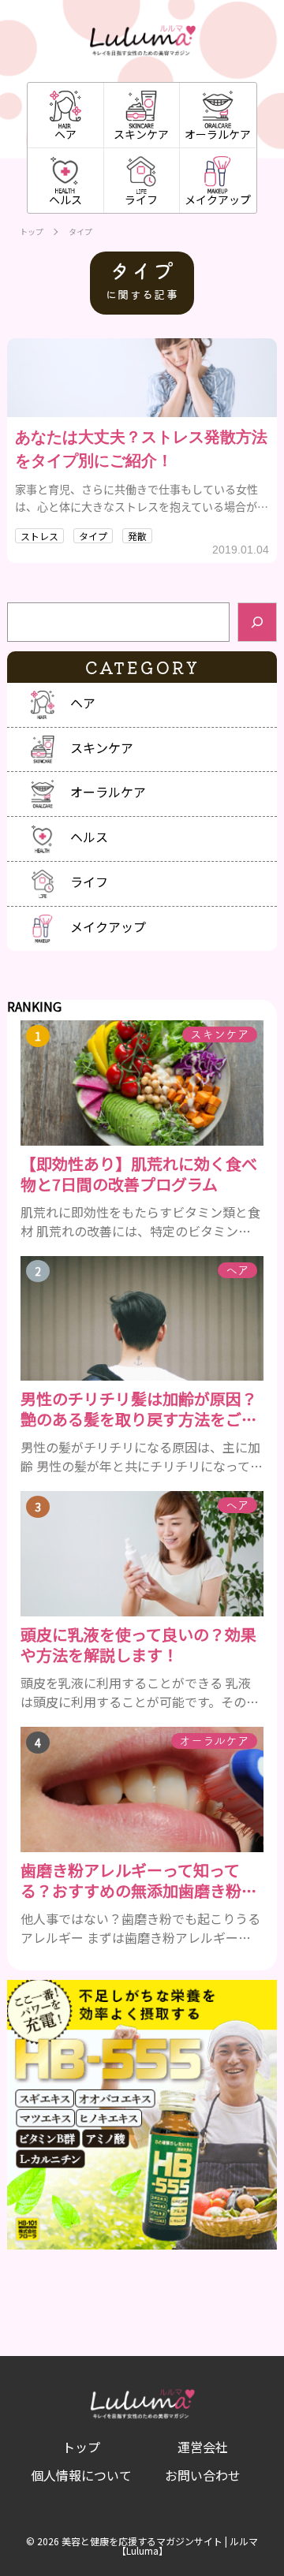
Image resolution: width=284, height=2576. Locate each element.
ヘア (65, 134)
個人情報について (81, 2475)
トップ (32, 232)
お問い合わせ (203, 2475)
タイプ (93, 536)
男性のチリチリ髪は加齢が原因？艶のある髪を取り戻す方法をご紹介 (139, 1409)
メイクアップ (218, 199)
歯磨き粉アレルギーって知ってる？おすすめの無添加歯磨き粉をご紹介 (139, 1881)
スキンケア (141, 134)
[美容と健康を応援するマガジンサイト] (142, 41)
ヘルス (65, 199)
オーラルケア (218, 134)
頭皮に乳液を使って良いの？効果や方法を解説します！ (138, 1645)
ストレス (39, 536)
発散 (137, 536)
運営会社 (203, 2447)
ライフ (141, 199)
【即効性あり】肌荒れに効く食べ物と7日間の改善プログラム (139, 1174)
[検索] (257, 622)
